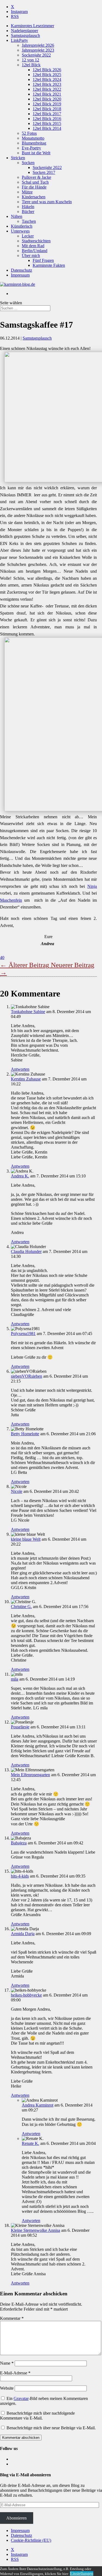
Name (7, 2363)
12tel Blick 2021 (47, 94)
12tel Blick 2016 (47, 119)
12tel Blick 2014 (47, 128)
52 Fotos (29, 133)
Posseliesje (20, 1727)
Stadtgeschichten (36, 241)
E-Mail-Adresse (15, 2373)
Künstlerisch (22, 226)
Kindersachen (34, 197)
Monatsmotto (33, 138)
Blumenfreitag (34, 143)
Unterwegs (20, 231)
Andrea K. (20, 1176)
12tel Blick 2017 (47, 114)
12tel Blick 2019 (47, 104)
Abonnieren (16, 2518)
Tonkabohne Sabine (28, 1012)
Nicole (17, 1491)
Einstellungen (82, 2573)
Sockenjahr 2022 (36, 55)
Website (7, 2388)
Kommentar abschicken (21, 2438)
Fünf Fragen (43, 260)
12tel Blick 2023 (47, 84)
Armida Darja (23, 1934)
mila (15, 1679)
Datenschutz (21, 270)
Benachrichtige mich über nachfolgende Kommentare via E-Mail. (37, 2416)
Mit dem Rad (33, 246)
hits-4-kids (20, 1876)
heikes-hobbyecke (26, 1995)
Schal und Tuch (35, 182)
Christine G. (21, 1607)
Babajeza (19, 1843)
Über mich (31, 256)
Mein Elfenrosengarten (30, 1775)
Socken (28, 163)
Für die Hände (34, 187)
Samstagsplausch (25, 35)
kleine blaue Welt (26, 1539)
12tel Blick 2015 (47, 123)
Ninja (92, 886)
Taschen (29, 221)
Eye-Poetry (31, 148)
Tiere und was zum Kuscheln (47, 202)
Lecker (28, 236)
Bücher (28, 211)
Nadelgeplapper (24, 31)
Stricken (18, 158)
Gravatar (21, 2398)
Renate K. (30, 2143)
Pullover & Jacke (36, 177)
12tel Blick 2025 (47, 75)
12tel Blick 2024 (47, 79)
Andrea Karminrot (38, 2105)
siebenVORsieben (27, 1376)
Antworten (20, 1069)
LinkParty (19, 40)
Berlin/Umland (35, 251)
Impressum (20, 275)
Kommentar (12, 2318)
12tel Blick (31, 65)
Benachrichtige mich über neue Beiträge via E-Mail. (51, 2428)
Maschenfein (11, 900)
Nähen (17, 216)
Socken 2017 (44, 172)
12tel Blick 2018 (47, 109)
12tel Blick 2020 (47, 99)
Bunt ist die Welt (36, 153)
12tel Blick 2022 (47, 89)
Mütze (27, 192)
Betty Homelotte (25, 1434)
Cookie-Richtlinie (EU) (31, 2540)
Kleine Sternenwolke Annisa (35, 2230)
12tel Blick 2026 (47, 70)
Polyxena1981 (23, 1334)
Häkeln (28, 207)
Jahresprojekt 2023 (38, 50)
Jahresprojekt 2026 (38, 45)
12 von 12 (30, 60)
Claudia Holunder (26, 1251)
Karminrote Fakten (49, 265)
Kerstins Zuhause (26, 1079)
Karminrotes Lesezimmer (33, 26)
